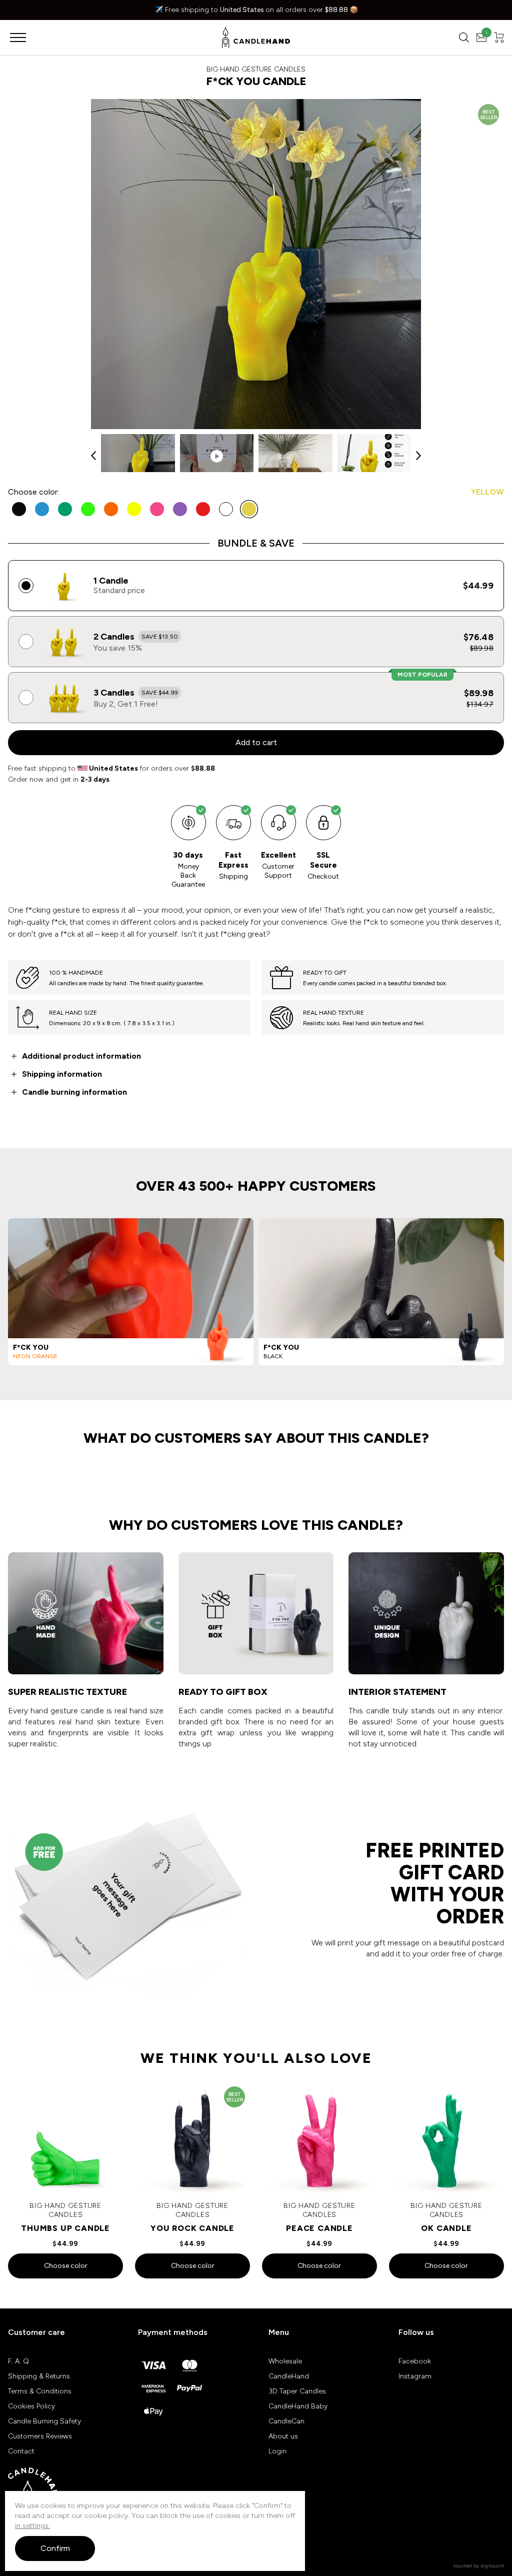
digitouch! (492, 2566)
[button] (93, 456)
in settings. (32, 2526)
